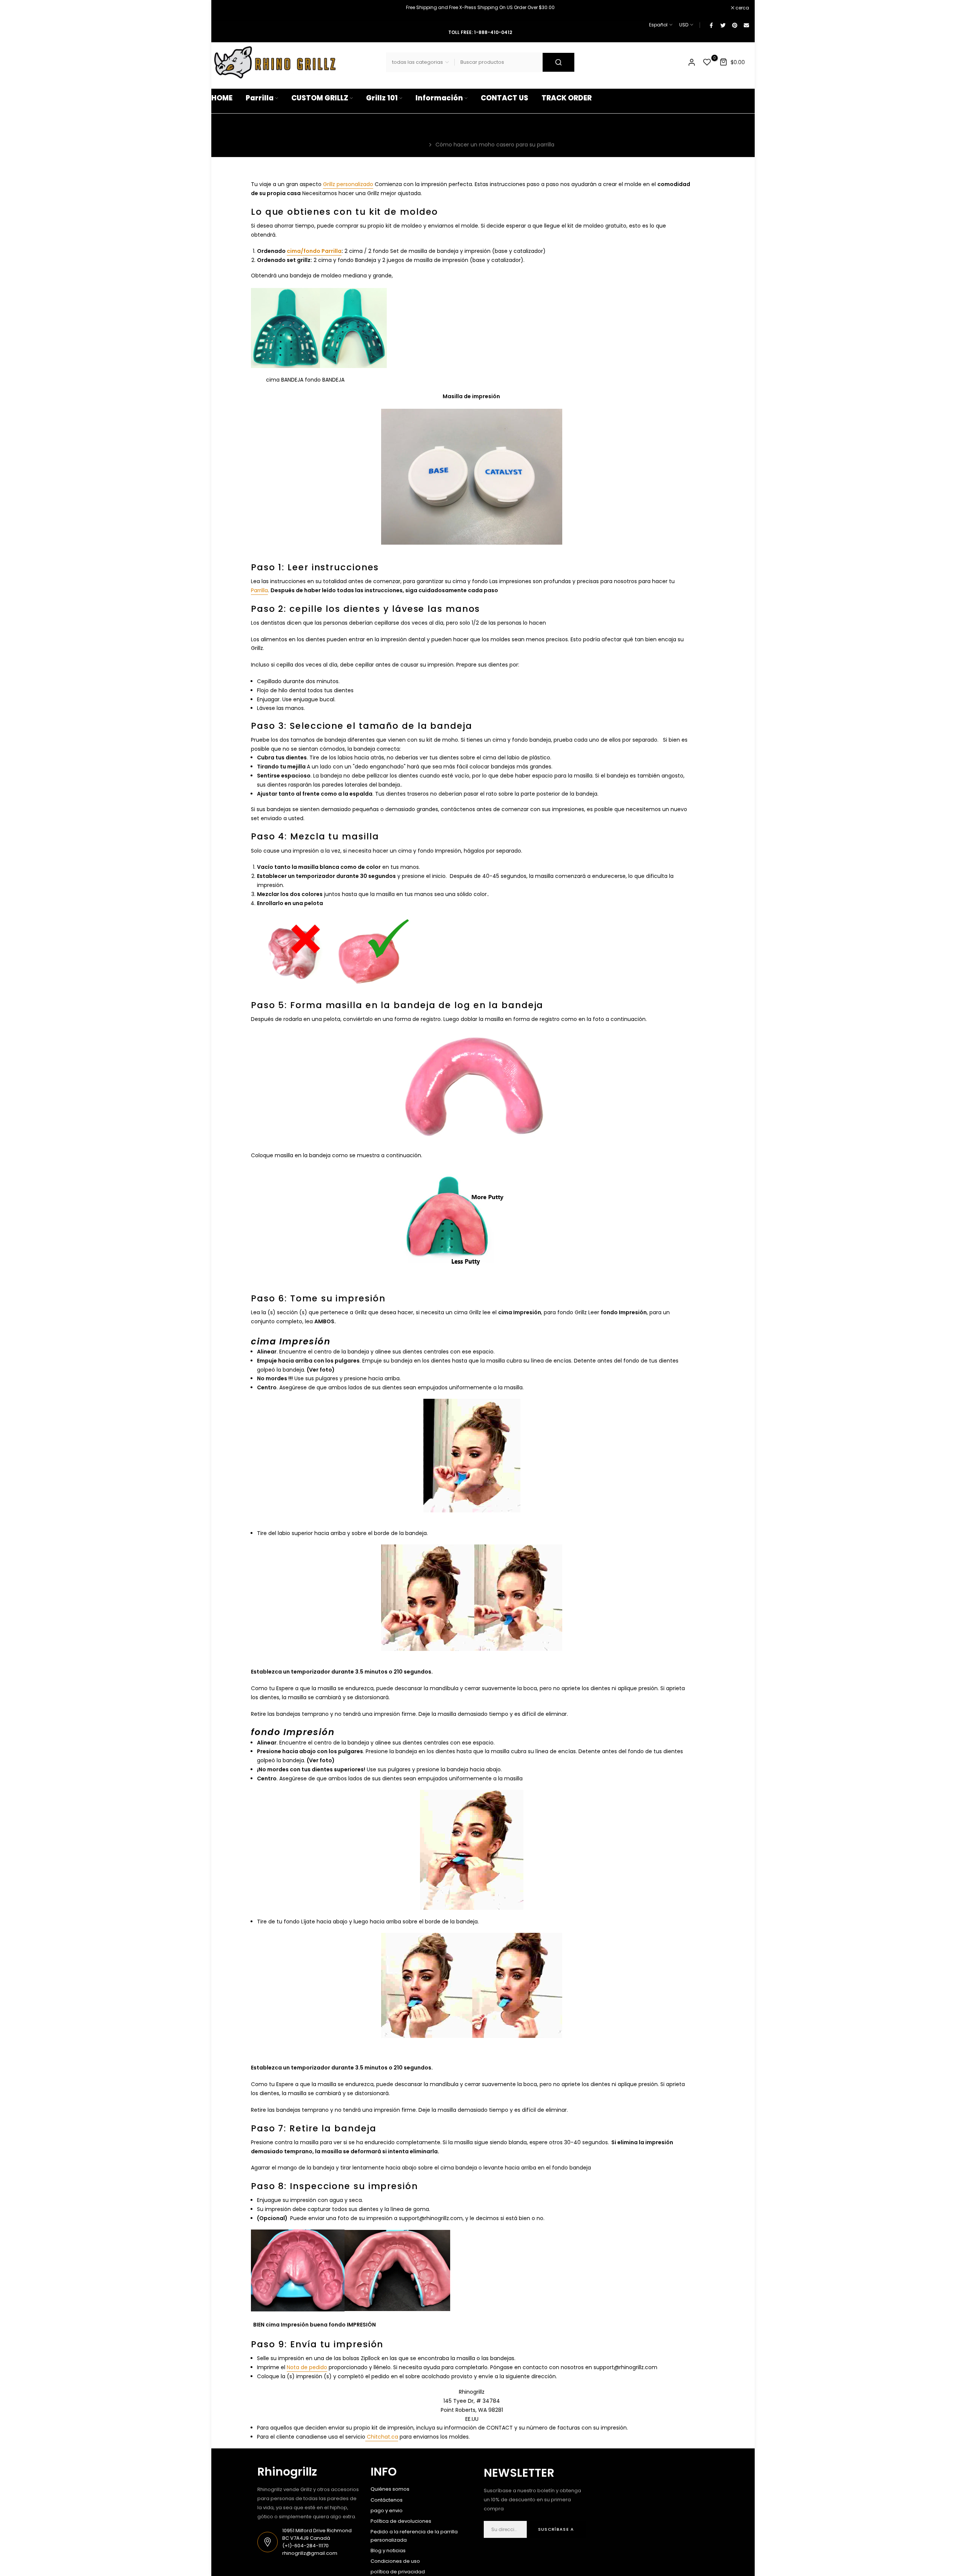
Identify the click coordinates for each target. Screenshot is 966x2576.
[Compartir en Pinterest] (734, 25)
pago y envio (387, 2511)
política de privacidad (398, 2572)
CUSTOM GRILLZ (320, 98)
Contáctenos (387, 2500)
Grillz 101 (382, 98)
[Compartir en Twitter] (723, 25)
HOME (222, 98)
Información (439, 98)
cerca (222, 8)
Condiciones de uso (395, 2561)
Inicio (419, 145)
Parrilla (260, 98)
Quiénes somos (390, 2489)
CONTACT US (505, 98)
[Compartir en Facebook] (711, 25)
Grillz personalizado (348, 184)
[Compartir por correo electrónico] (746, 25)
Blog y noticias (388, 2551)
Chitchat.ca (382, 2437)
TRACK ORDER (567, 98)
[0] (707, 62)
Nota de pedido (307, 2367)
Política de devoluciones (401, 2521)
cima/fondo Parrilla (314, 251)
